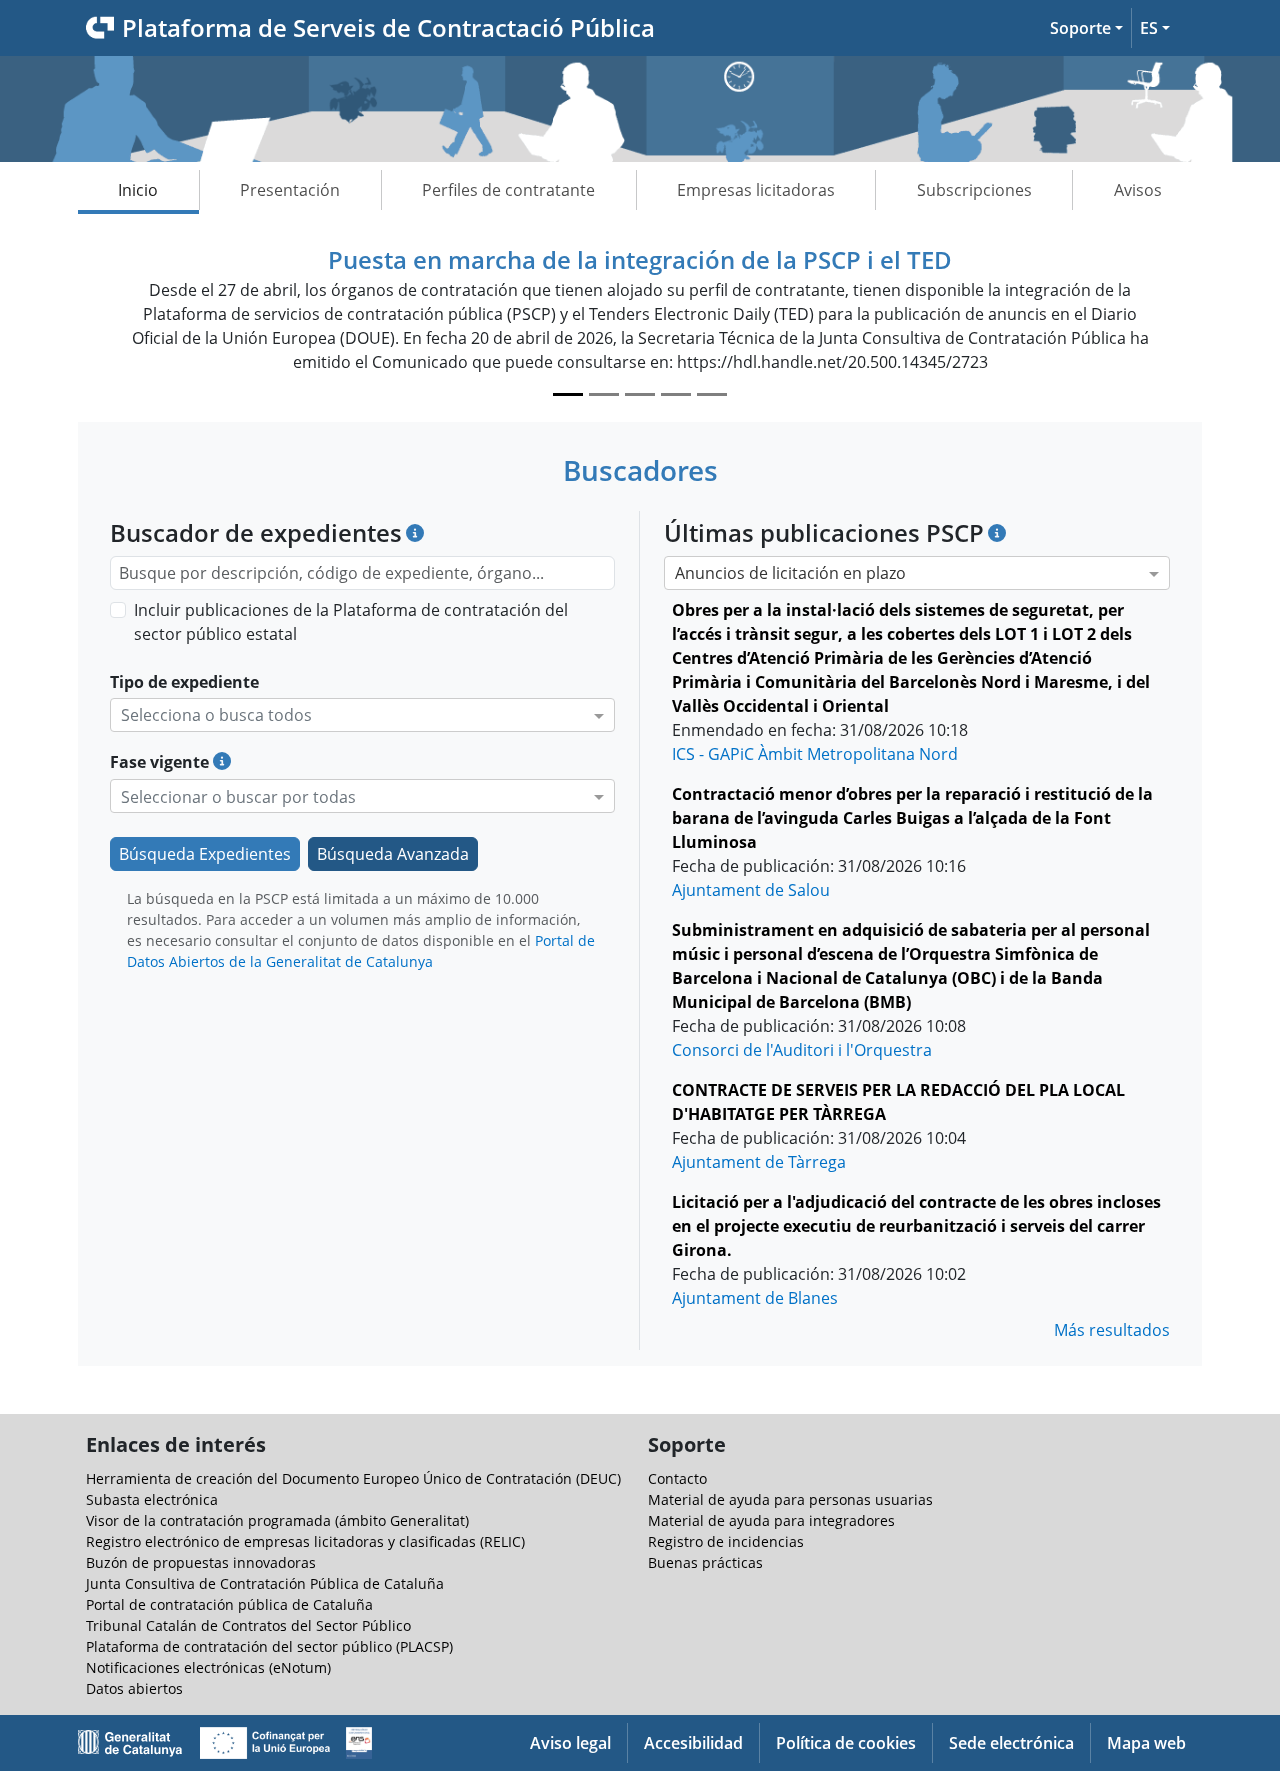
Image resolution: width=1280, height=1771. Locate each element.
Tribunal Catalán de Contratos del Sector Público (248, 1625)
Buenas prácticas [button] (705, 1562)
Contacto (677, 1478)
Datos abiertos (134, 1688)
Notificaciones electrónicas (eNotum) (208, 1667)
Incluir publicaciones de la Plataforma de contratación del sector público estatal (351, 622)
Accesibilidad (693, 1743)
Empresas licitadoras (756, 190)
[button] (1086, 28)
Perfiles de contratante (508, 190)
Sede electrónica (1011, 1743)
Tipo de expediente (184, 682)
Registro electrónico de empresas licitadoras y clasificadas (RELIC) (305, 1541)
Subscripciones (974, 190)
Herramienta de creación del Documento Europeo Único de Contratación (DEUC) (353, 1478)
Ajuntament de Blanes (755, 1298)
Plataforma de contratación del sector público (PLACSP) (269, 1646)
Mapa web (1146, 1743)
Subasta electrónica (152, 1499)
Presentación (290, 190)
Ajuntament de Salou (751, 890)
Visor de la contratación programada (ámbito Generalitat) (277, 1520)
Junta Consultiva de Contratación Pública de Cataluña (265, 1583)
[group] (640, 324)
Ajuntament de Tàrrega (759, 1162)
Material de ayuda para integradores (771, 1520)
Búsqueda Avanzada (393, 854)
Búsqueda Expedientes (205, 854)
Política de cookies (846, 1743)
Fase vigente (159, 762)
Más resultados (1112, 1330)
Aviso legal (570, 1743)
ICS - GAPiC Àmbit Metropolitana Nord (815, 754)
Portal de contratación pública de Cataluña (229, 1604)
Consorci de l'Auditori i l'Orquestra (802, 1050)
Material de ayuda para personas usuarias (790, 1499)
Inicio (138, 190)
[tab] (568, 394)
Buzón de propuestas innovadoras (201, 1562)
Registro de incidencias (726, 1541)
